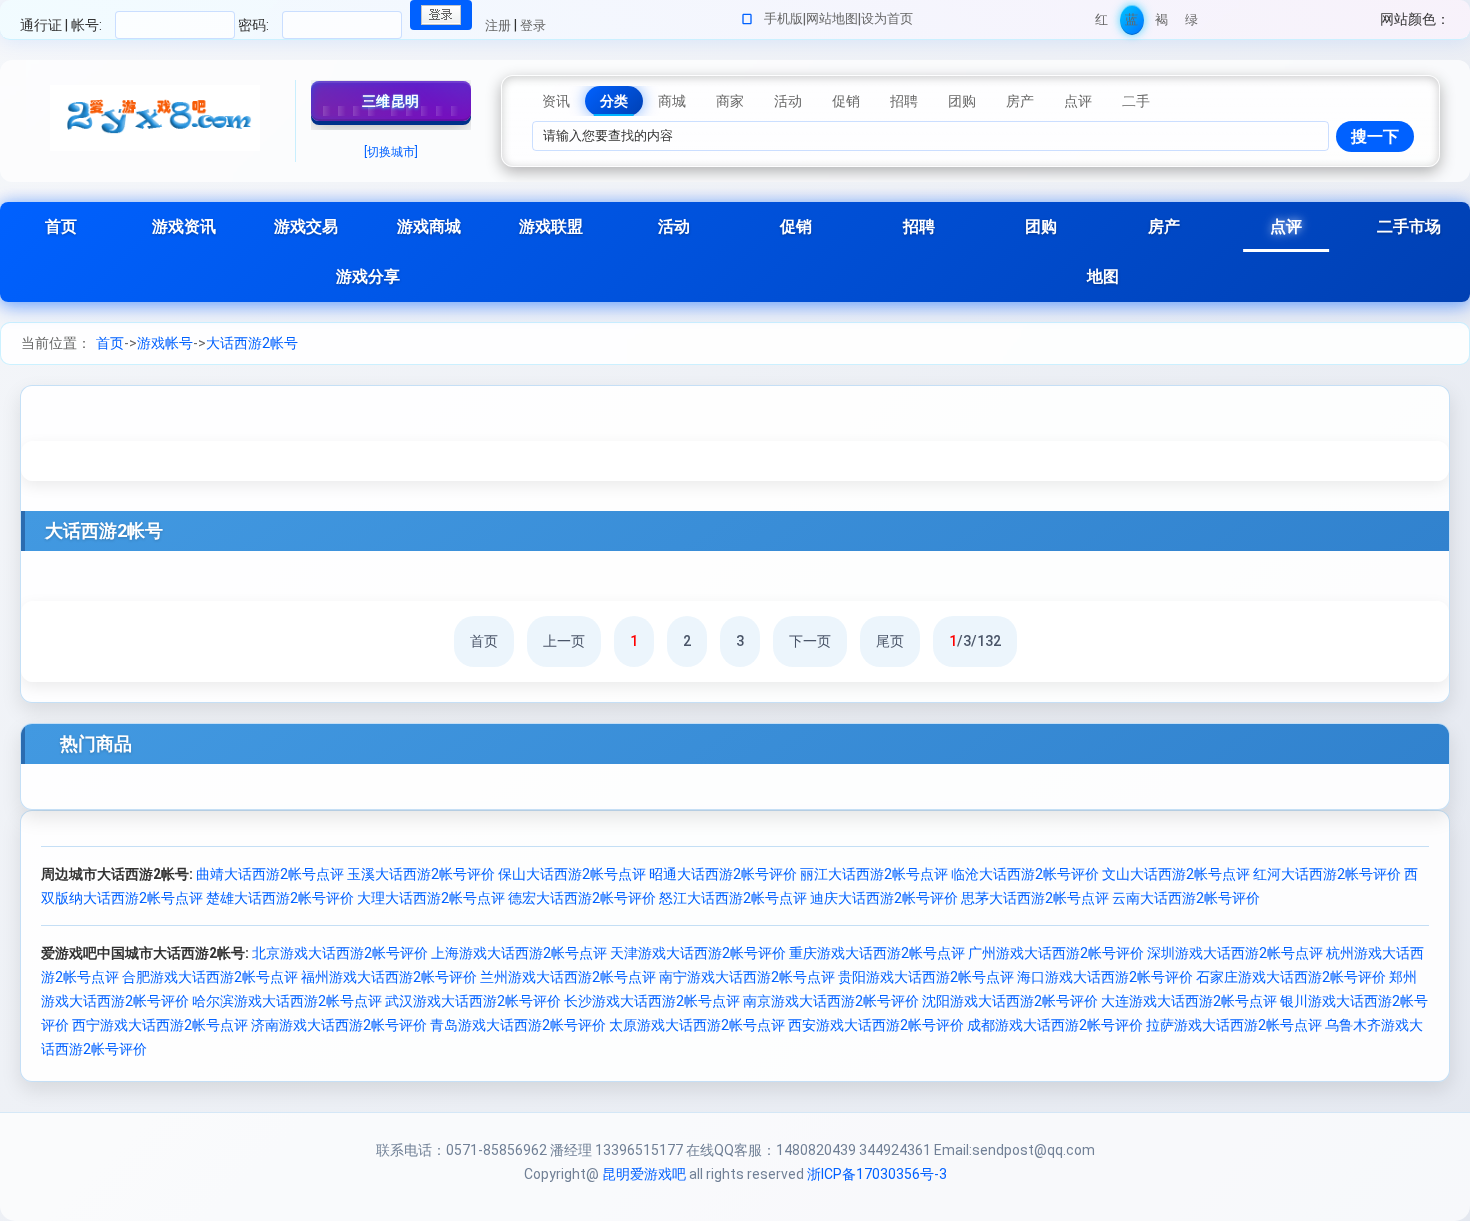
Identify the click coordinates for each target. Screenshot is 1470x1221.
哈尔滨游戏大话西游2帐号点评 (287, 1001)
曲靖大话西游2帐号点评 (270, 874)
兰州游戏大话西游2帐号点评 (568, 977)
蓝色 (1131, 23)
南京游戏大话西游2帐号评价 (831, 1001)
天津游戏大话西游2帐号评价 (698, 953)
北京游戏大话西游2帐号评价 (340, 953)
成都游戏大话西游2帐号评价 (1055, 1025)
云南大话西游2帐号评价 (1186, 898)
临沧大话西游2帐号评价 (1025, 874)
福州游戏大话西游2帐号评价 (389, 977)
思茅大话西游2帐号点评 (1035, 898)
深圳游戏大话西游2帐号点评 (1235, 953)
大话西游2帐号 (252, 343)
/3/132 (975, 641)
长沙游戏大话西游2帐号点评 (652, 1001)
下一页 (810, 641)
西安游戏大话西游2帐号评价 (876, 1025)
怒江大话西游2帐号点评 (733, 898)
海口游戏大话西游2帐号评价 (1105, 977)
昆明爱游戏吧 (644, 1174)
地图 (1103, 276)
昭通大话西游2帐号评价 (723, 874)
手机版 (783, 18)
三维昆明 (391, 101)
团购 (1041, 226)
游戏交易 (306, 226)
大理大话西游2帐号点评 (431, 898)
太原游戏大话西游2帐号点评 (697, 1025)
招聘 (919, 226)
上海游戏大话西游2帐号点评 (519, 953)
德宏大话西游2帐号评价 (582, 898)
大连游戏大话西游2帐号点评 (1189, 1001)
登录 (533, 25)
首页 (61, 226)
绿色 (1191, 23)
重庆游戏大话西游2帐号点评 (877, 953)
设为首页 (887, 18)
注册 (498, 25)
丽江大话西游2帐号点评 (874, 874)
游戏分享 (368, 276)
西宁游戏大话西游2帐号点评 (160, 1025)
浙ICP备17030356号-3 (877, 1174)
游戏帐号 (165, 343)
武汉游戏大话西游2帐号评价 (473, 1001)
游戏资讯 (184, 226)
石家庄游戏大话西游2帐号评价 (1291, 977)
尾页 (890, 641)
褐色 (1161, 23)
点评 (1286, 226)
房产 (1164, 226)
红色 (1101, 23)
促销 (796, 226)
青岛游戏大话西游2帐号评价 (518, 1025)
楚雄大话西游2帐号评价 (280, 898)
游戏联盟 (551, 226)
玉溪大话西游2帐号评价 (421, 874)
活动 (674, 226)
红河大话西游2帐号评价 (1327, 874)
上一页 (564, 641)
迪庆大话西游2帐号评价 (884, 898)
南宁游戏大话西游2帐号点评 (747, 977)
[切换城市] (391, 152)
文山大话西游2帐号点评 (1176, 874)
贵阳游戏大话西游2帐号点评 (926, 977)
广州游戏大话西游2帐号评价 (1056, 953)
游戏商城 (429, 226)
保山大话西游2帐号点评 (572, 874)
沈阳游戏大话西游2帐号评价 (1010, 1001)
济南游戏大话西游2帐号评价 (339, 1025)
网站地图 (832, 18)
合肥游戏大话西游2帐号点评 (210, 977)
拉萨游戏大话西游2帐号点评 (1234, 1025)
